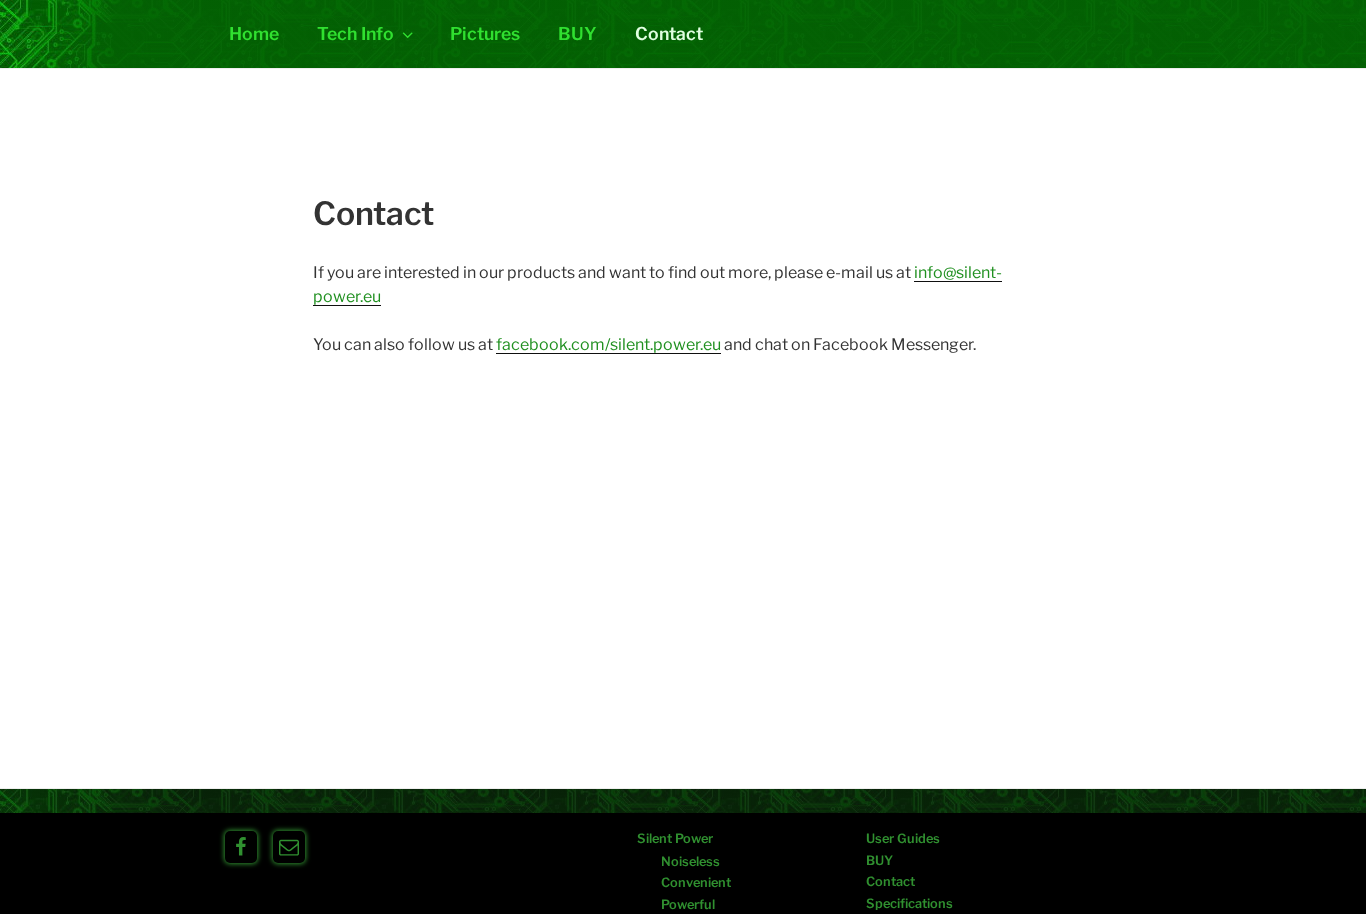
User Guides (903, 838)
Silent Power (675, 838)
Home (254, 33)
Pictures (485, 33)
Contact (669, 33)
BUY (577, 33)
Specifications (909, 903)
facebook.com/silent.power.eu (608, 344)
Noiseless (690, 861)
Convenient (696, 882)
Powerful (688, 904)
